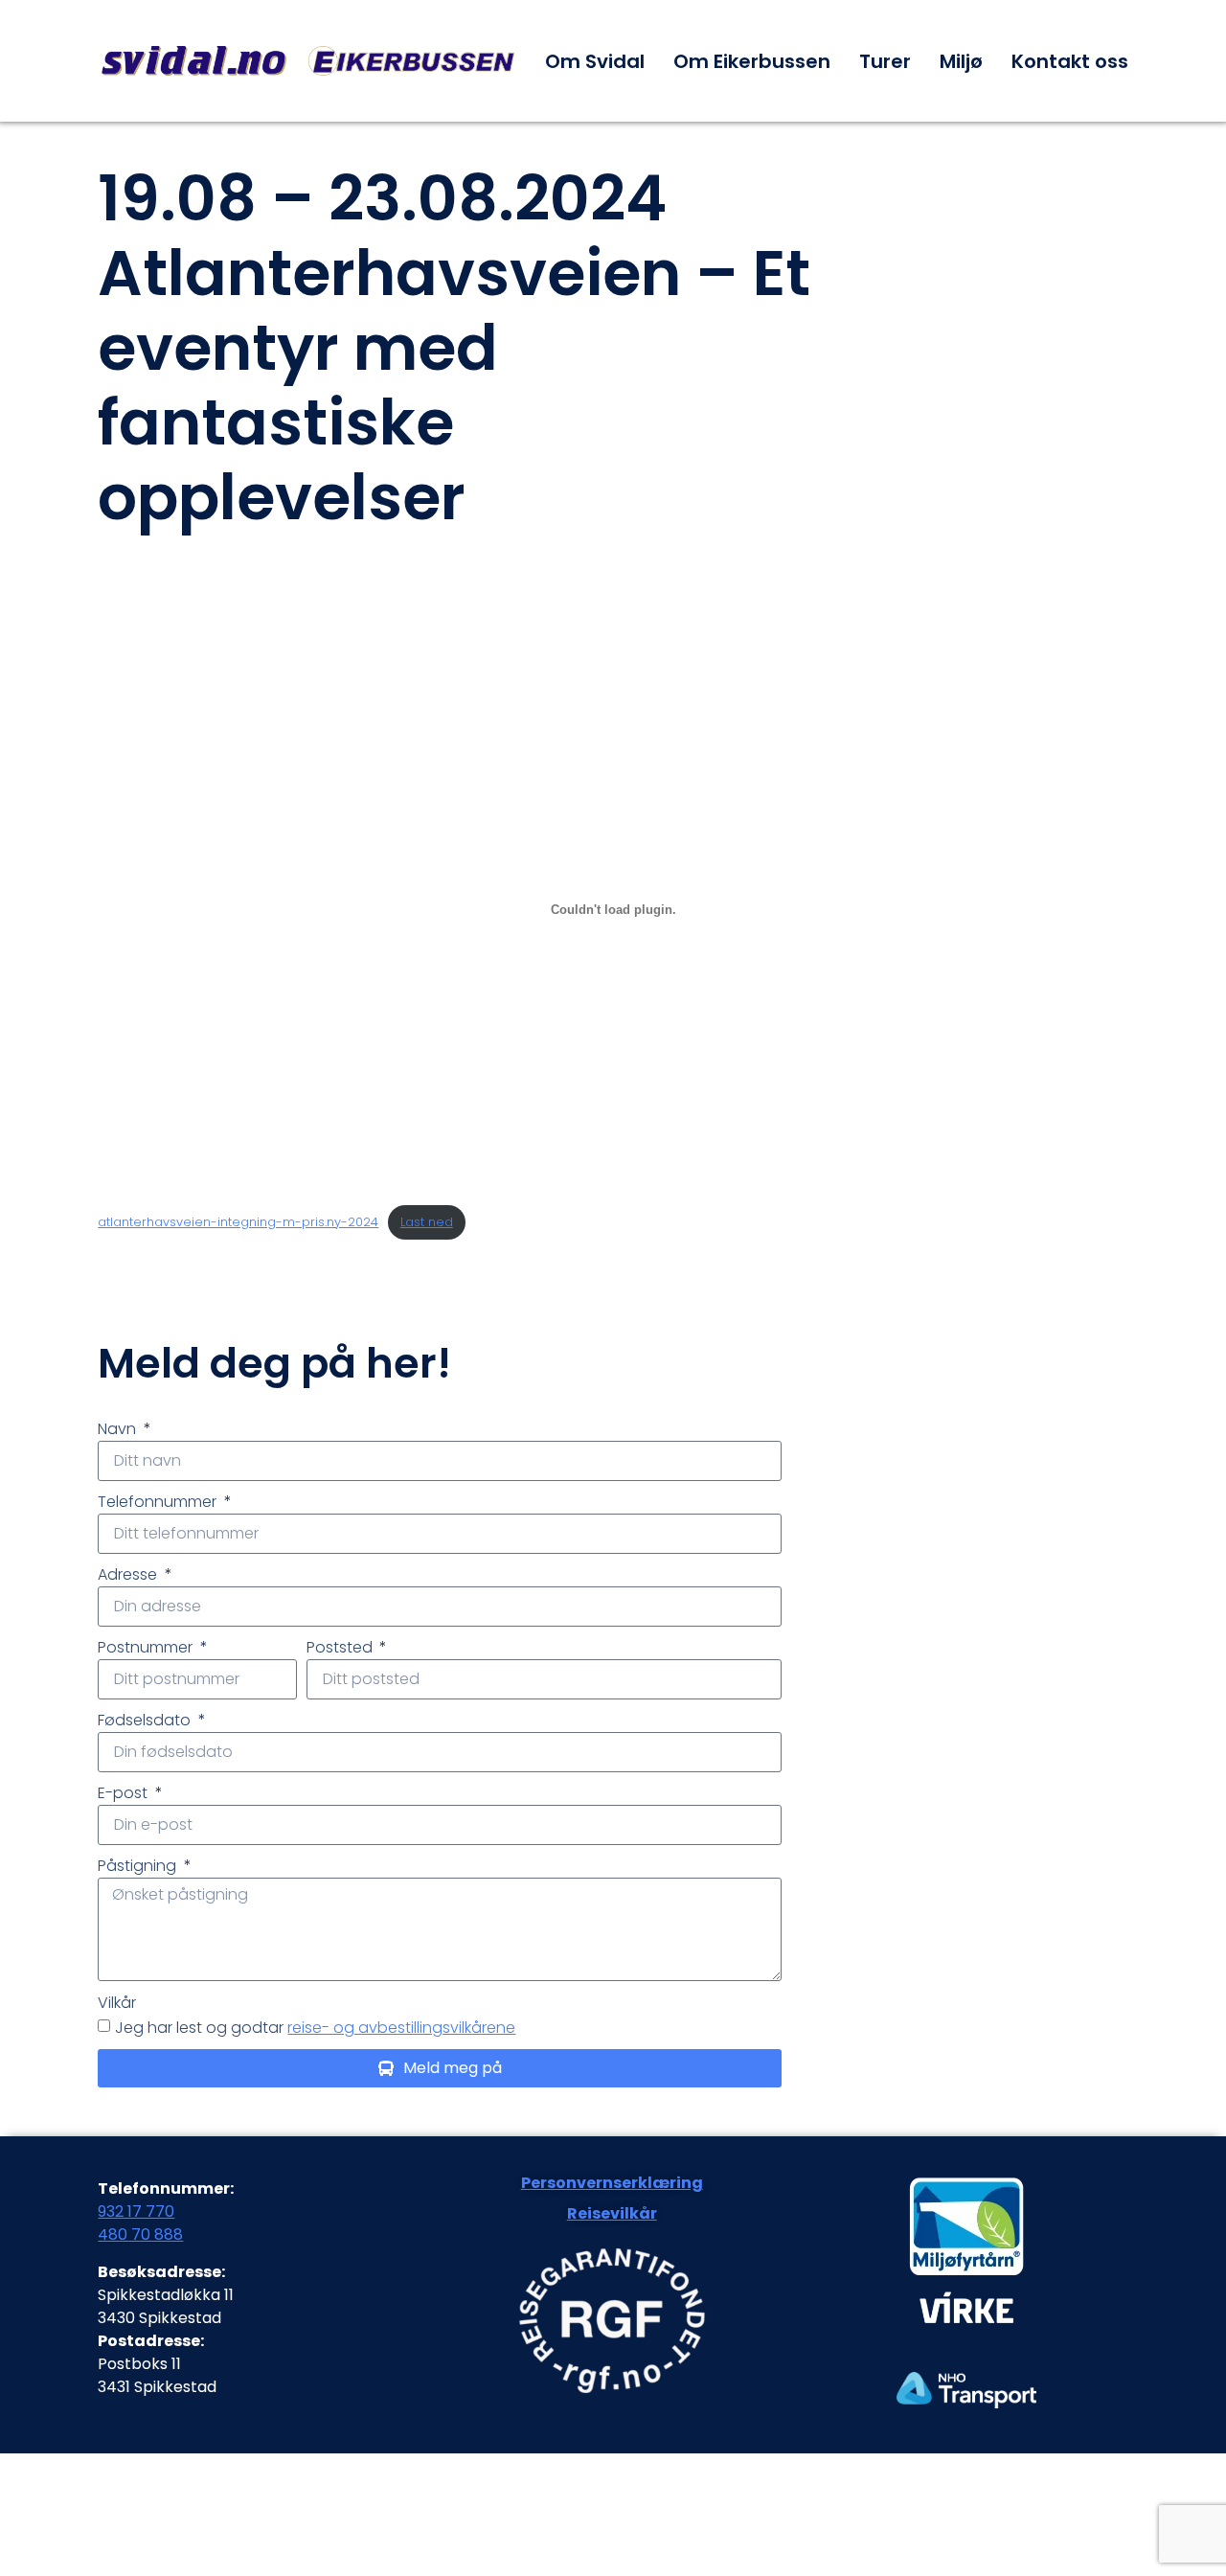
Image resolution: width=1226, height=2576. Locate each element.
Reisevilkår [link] (612, 2213)
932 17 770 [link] (136, 2211)
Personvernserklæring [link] (612, 2183)
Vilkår (117, 2003)
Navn (119, 1429)
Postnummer (147, 1647)
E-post (125, 1793)
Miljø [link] (961, 61)
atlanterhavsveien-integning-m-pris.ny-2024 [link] (238, 1222)
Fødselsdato (146, 1720)
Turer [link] (885, 61)
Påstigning (139, 1866)
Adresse (129, 1574)
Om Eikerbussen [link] (752, 61)
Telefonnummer (159, 1502)
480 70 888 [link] (140, 2234)
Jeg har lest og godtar (315, 2028)
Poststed (341, 1647)
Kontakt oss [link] (1070, 61)
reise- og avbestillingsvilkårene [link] (401, 2028)
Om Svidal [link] (595, 61)
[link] (309, 61)
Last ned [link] (427, 1222)
